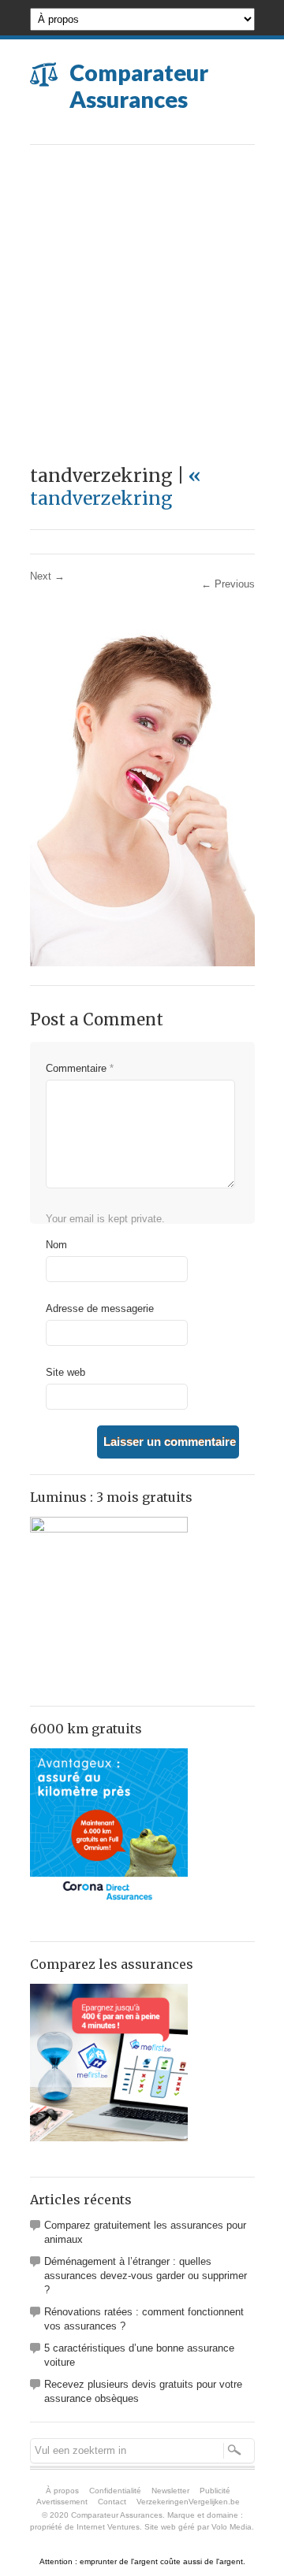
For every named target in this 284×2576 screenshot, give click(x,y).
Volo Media (232, 2527)
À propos (62, 2491)
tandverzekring (116, 487)
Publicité (215, 2491)
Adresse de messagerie (100, 1308)
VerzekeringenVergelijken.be (188, 2502)
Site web (65, 1372)
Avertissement (62, 2502)
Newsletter (170, 2491)
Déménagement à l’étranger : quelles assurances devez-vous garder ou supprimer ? (146, 2276)
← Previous (228, 584)
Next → (47, 576)
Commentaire (80, 1068)
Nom (56, 1245)
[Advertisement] (142, 295)
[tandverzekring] (142, 963)
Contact (112, 2502)
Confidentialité (115, 2491)
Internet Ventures (108, 2527)
